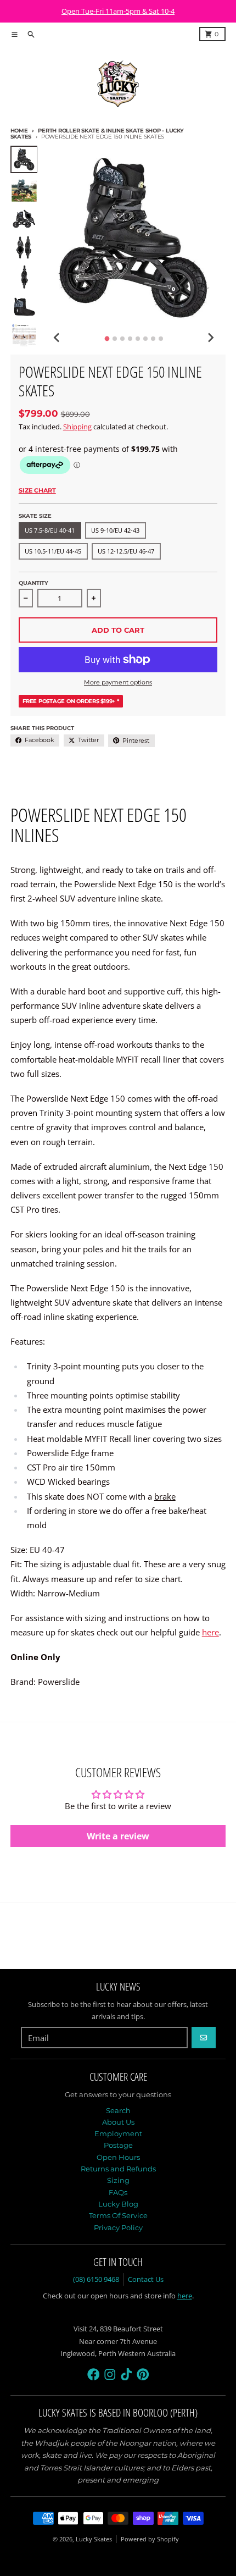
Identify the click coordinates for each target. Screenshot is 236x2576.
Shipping (77, 427)
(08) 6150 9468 (96, 2279)
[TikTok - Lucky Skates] (127, 2375)
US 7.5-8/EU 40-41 (50, 530)
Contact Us (146, 2279)
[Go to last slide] (57, 337)
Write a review (118, 1836)
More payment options (118, 682)
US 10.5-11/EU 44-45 (53, 551)
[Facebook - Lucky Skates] (94, 2375)
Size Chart (37, 490)
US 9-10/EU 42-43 (115, 530)
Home (19, 131)
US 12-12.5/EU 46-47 (126, 551)
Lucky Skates (94, 2539)
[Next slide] (210, 337)
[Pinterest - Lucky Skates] (143, 2375)
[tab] (107, 338)
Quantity (33, 583)
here (210, 1632)
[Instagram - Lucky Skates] (110, 2375)
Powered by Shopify (150, 2539)
